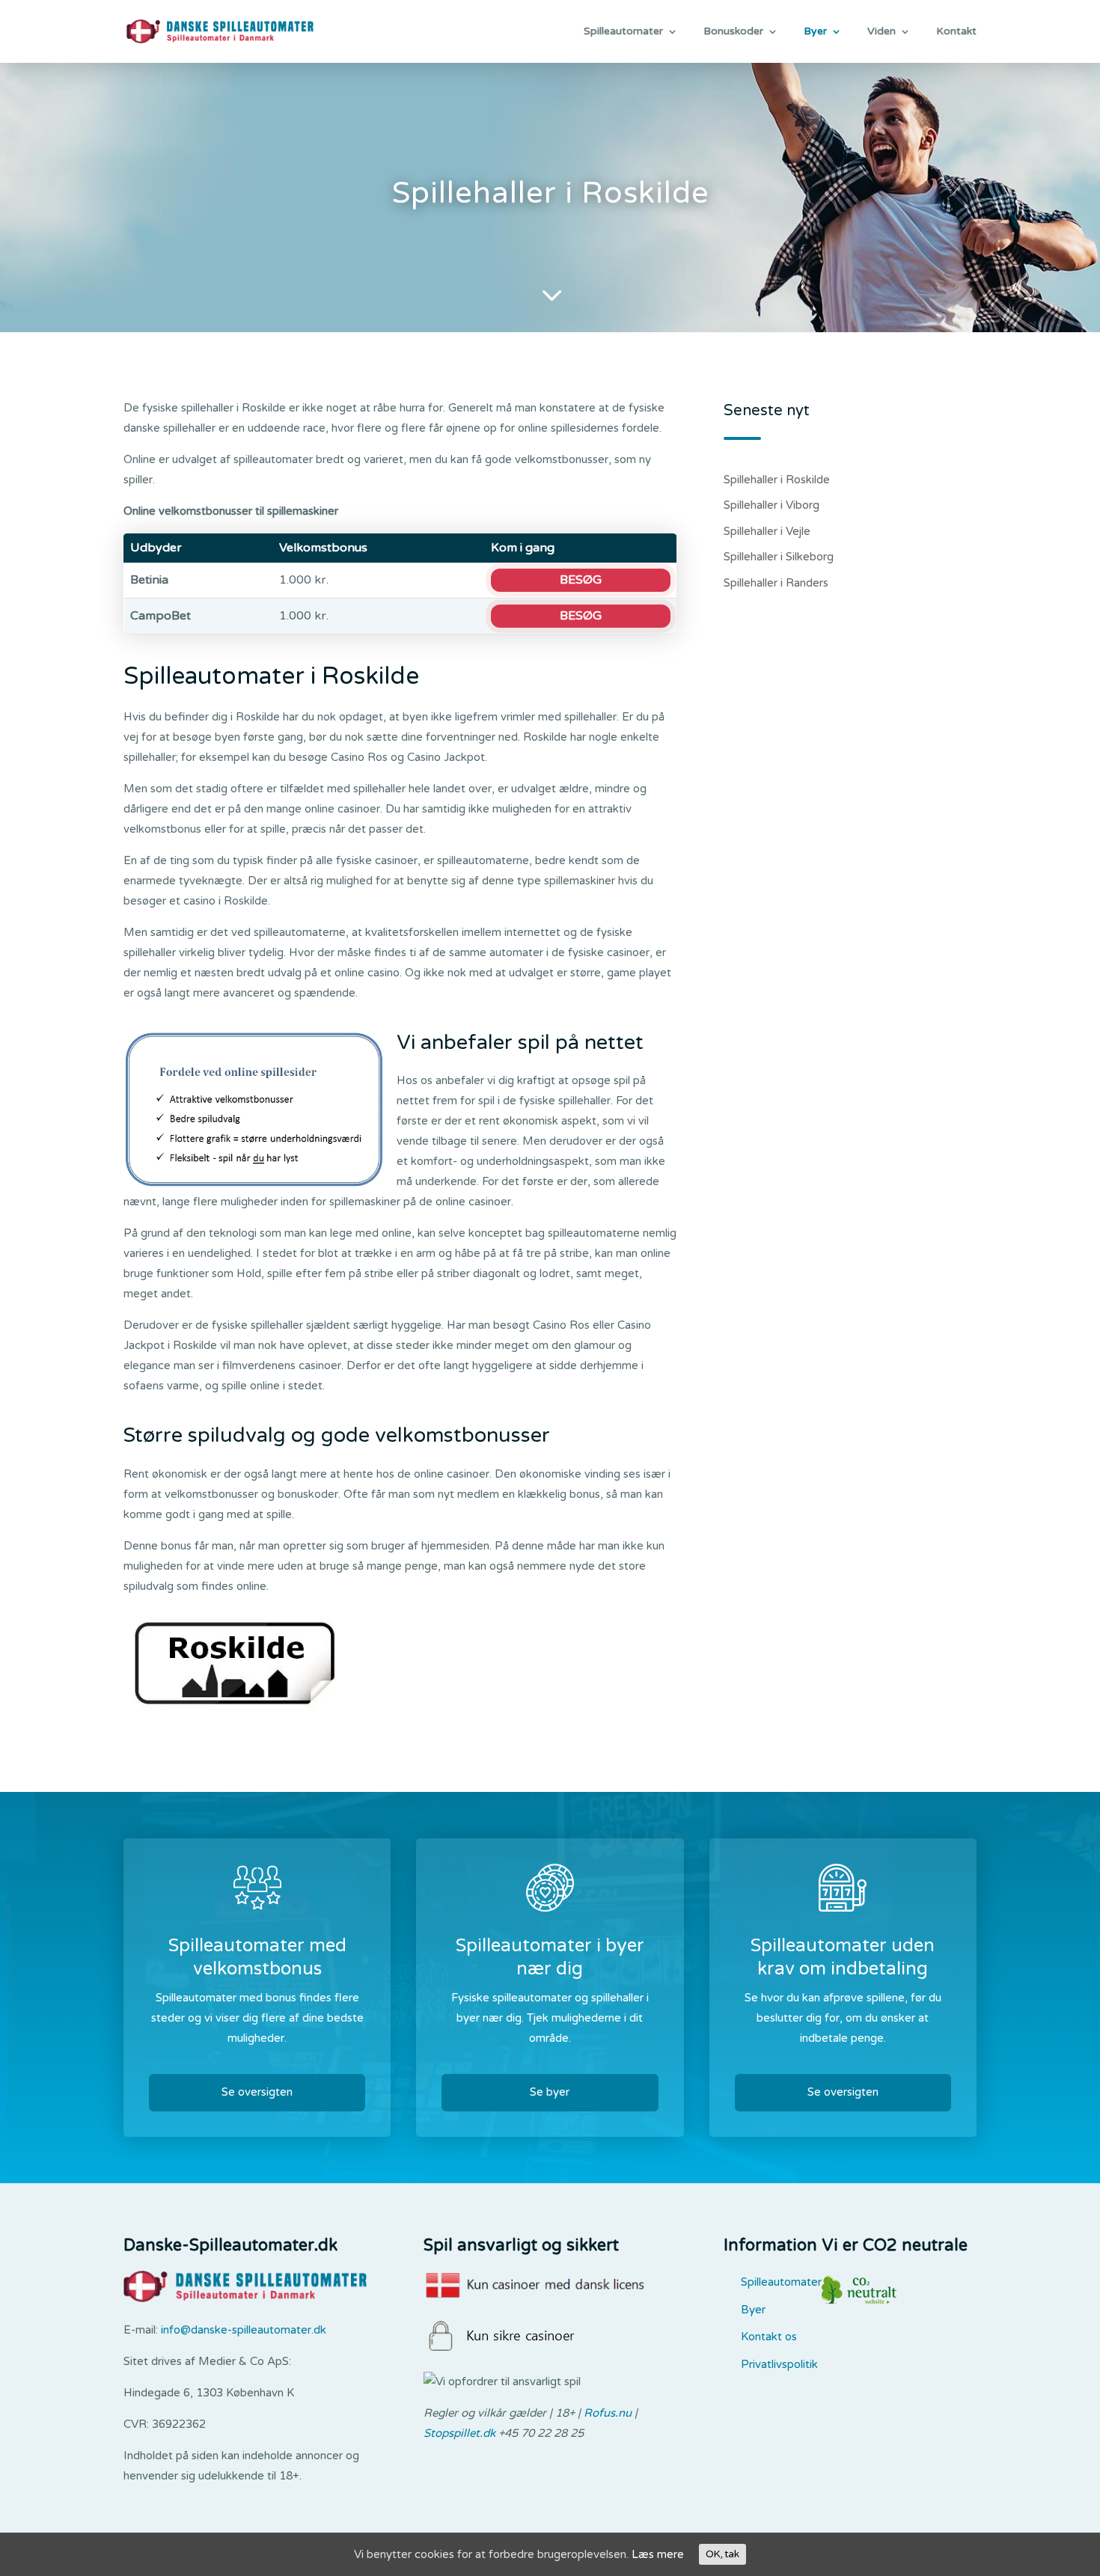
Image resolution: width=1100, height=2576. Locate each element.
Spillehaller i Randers (776, 583)
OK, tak (722, 2554)
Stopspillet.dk (459, 2433)
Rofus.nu (608, 2413)
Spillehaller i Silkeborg (779, 557)
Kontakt (956, 32)
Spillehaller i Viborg (771, 505)
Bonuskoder (733, 32)
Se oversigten (257, 2092)
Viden (881, 32)
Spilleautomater (623, 32)
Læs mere (658, 2554)
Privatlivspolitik (779, 2364)
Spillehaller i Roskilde (777, 480)
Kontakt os (769, 2337)
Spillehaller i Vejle (767, 531)
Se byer (550, 2092)
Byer (815, 32)
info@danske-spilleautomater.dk (244, 2330)
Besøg (581, 580)
